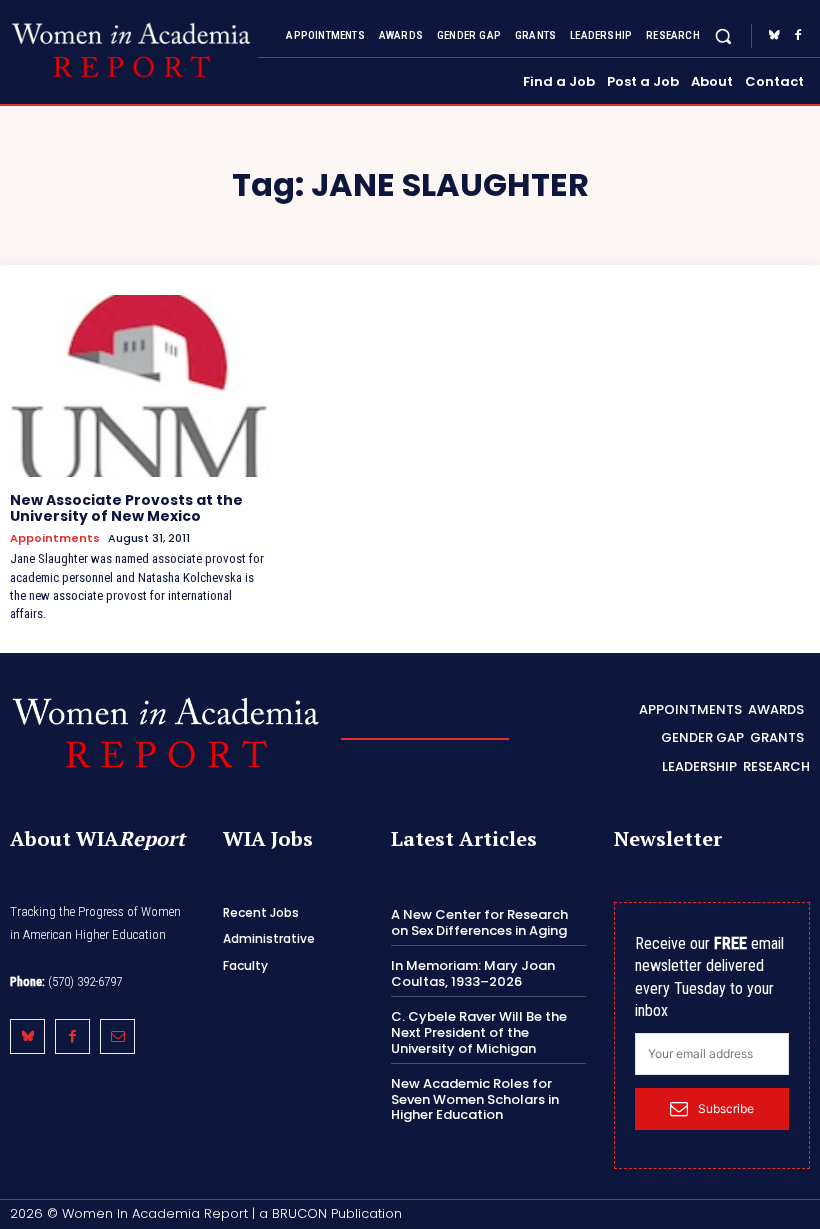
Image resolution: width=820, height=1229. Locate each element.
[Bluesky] (774, 36)
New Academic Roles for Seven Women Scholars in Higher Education (475, 1099)
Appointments (55, 538)
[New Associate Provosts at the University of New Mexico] (140, 386)
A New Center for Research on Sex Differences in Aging (479, 922)
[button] (723, 35)
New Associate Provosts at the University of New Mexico (126, 508)
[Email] (117, 1036)
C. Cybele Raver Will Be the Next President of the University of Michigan (479, 1032)
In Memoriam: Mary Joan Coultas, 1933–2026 (473, 973)
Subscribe (726, 1108)
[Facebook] (798, 36)
